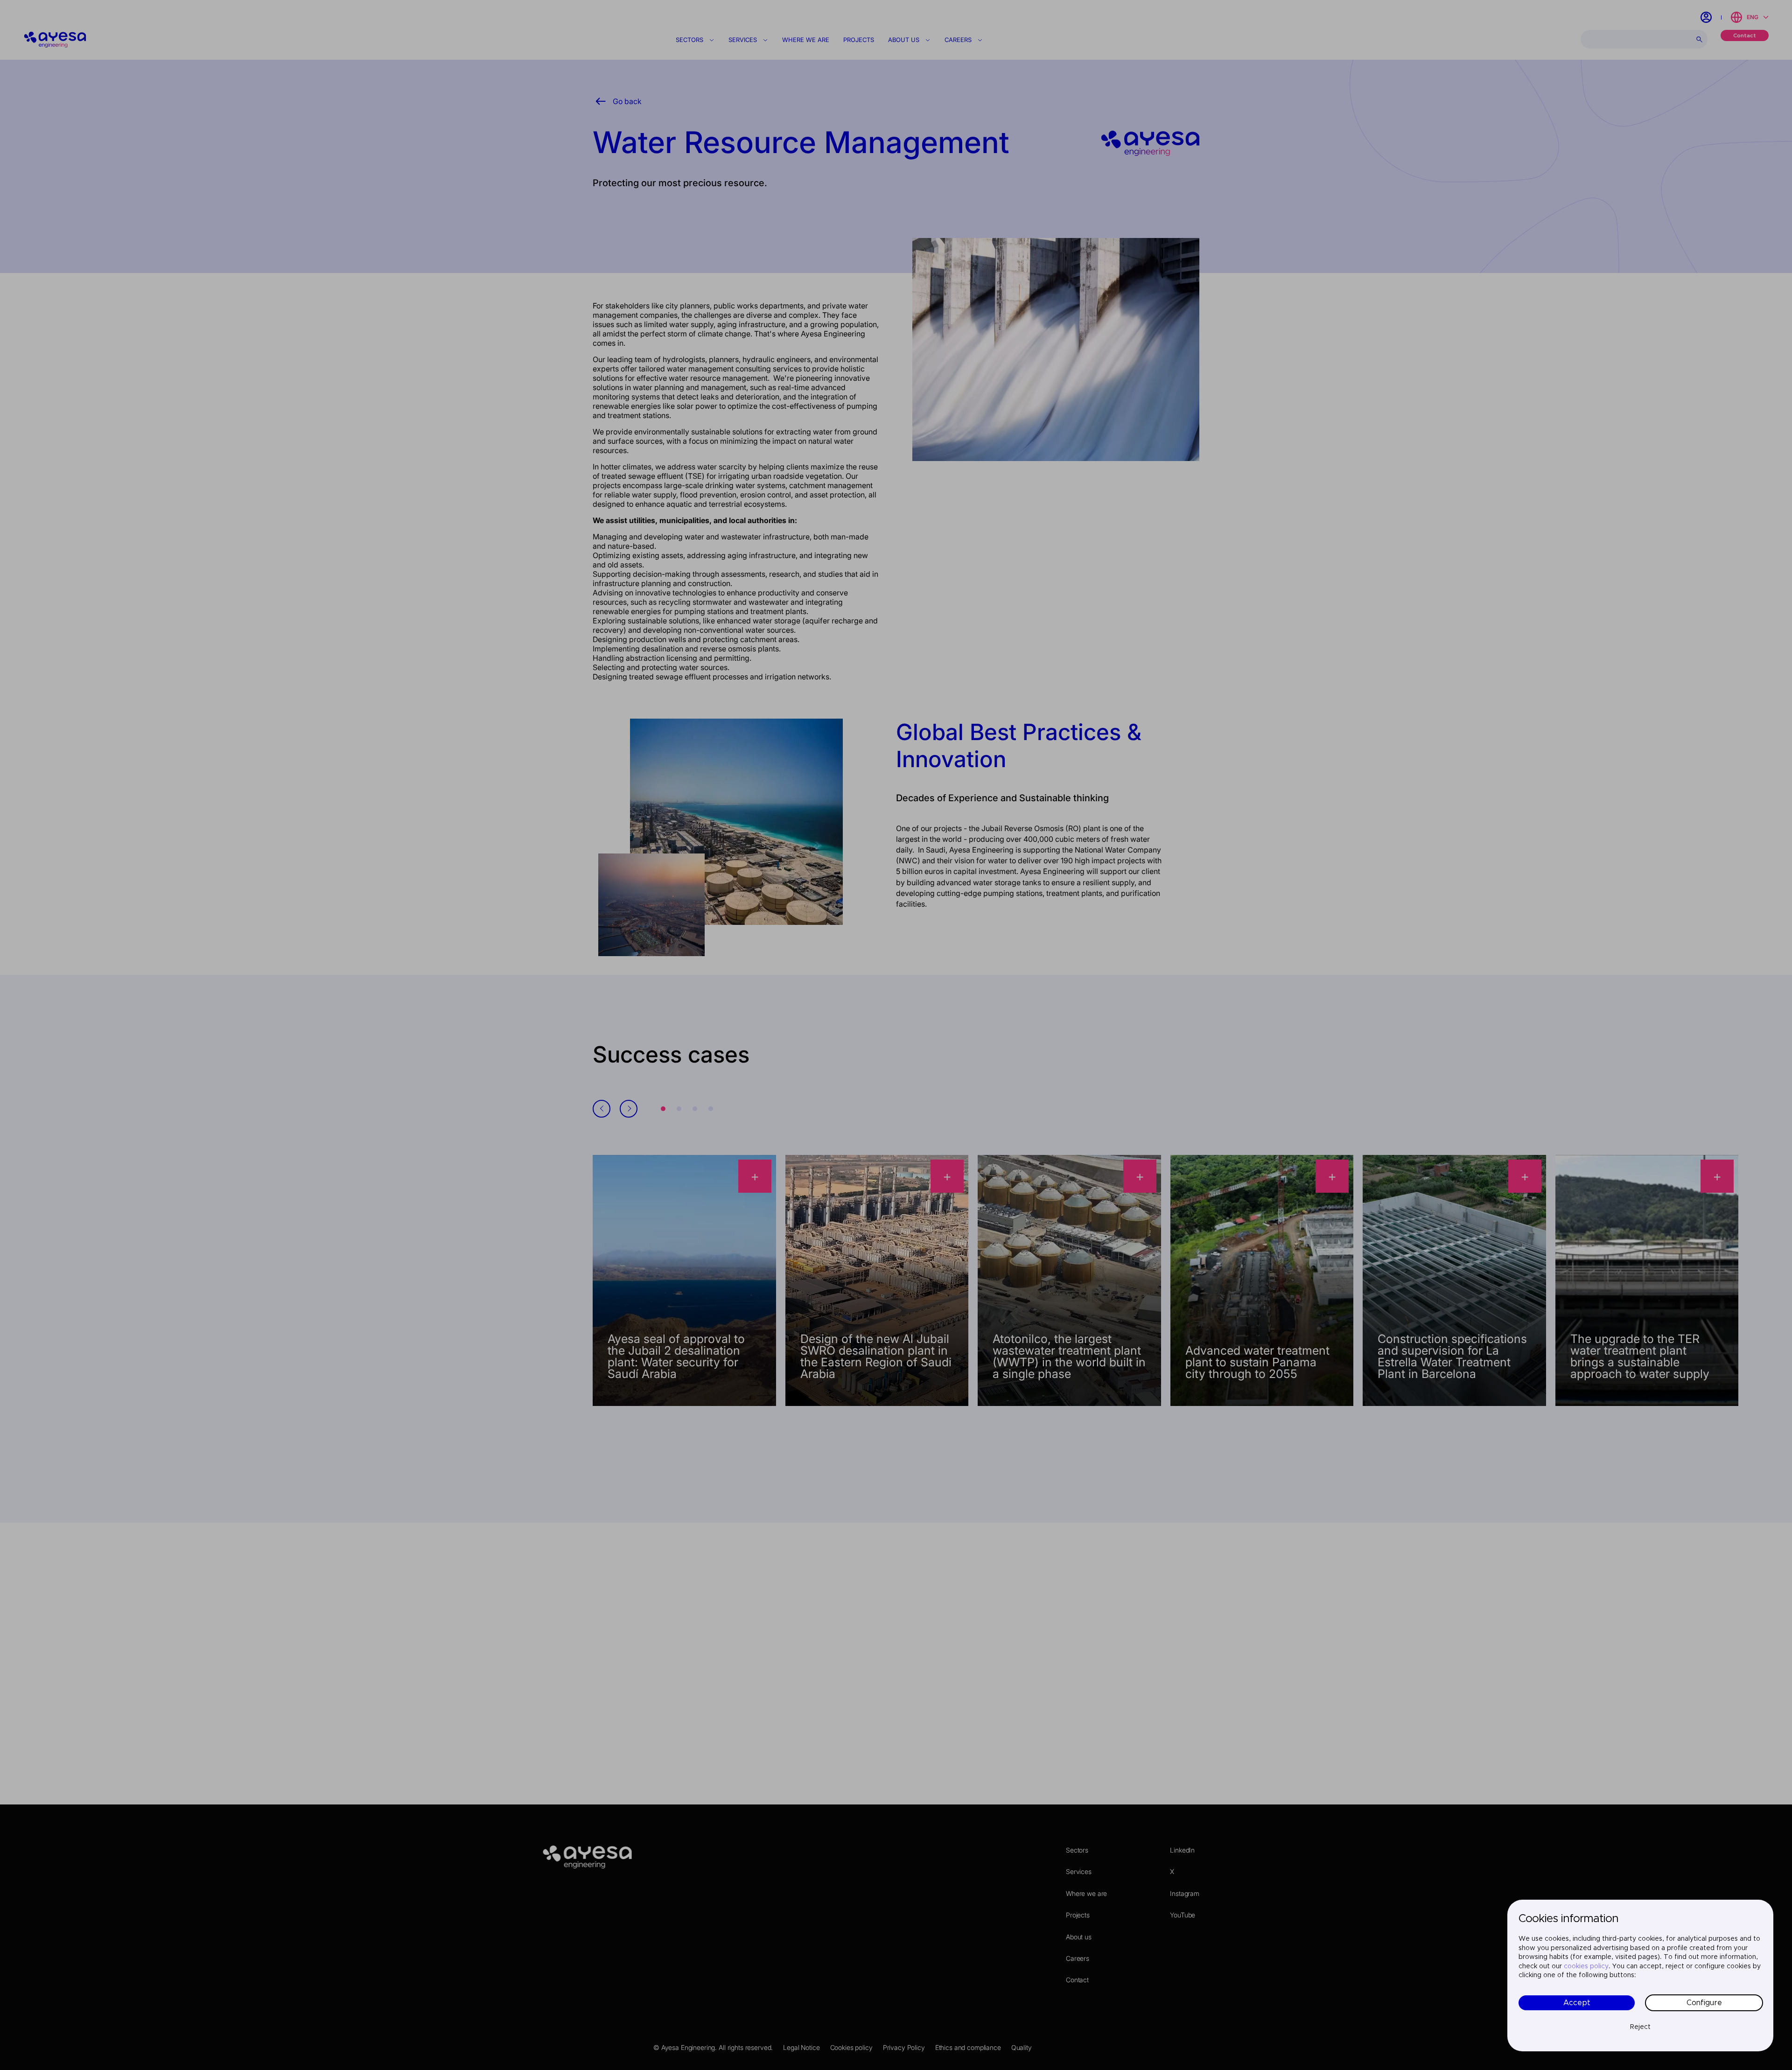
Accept (1577, 2003)
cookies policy (1586, 1966)
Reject (1640, 2027)
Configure (1704, 2003)
